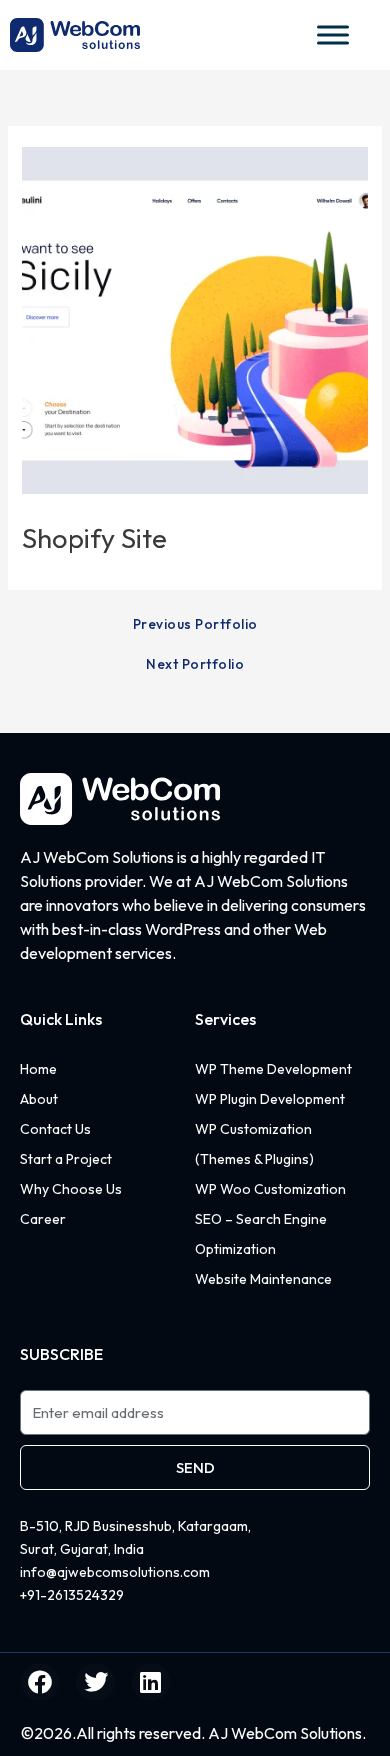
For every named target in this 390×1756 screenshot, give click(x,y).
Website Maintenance (263, 1279)
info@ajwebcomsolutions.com (115, 1572)
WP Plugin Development (270, 1099)
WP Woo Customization (270, 1189)
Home (38, 1069)
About (39, 1099)
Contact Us (55, 1129)
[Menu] (293, 34)
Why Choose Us (71, 1189)
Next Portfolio (195, 665)
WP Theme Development (273, 1069)
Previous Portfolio (195, 625)
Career (43, 1219)
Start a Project (66, 1159)
